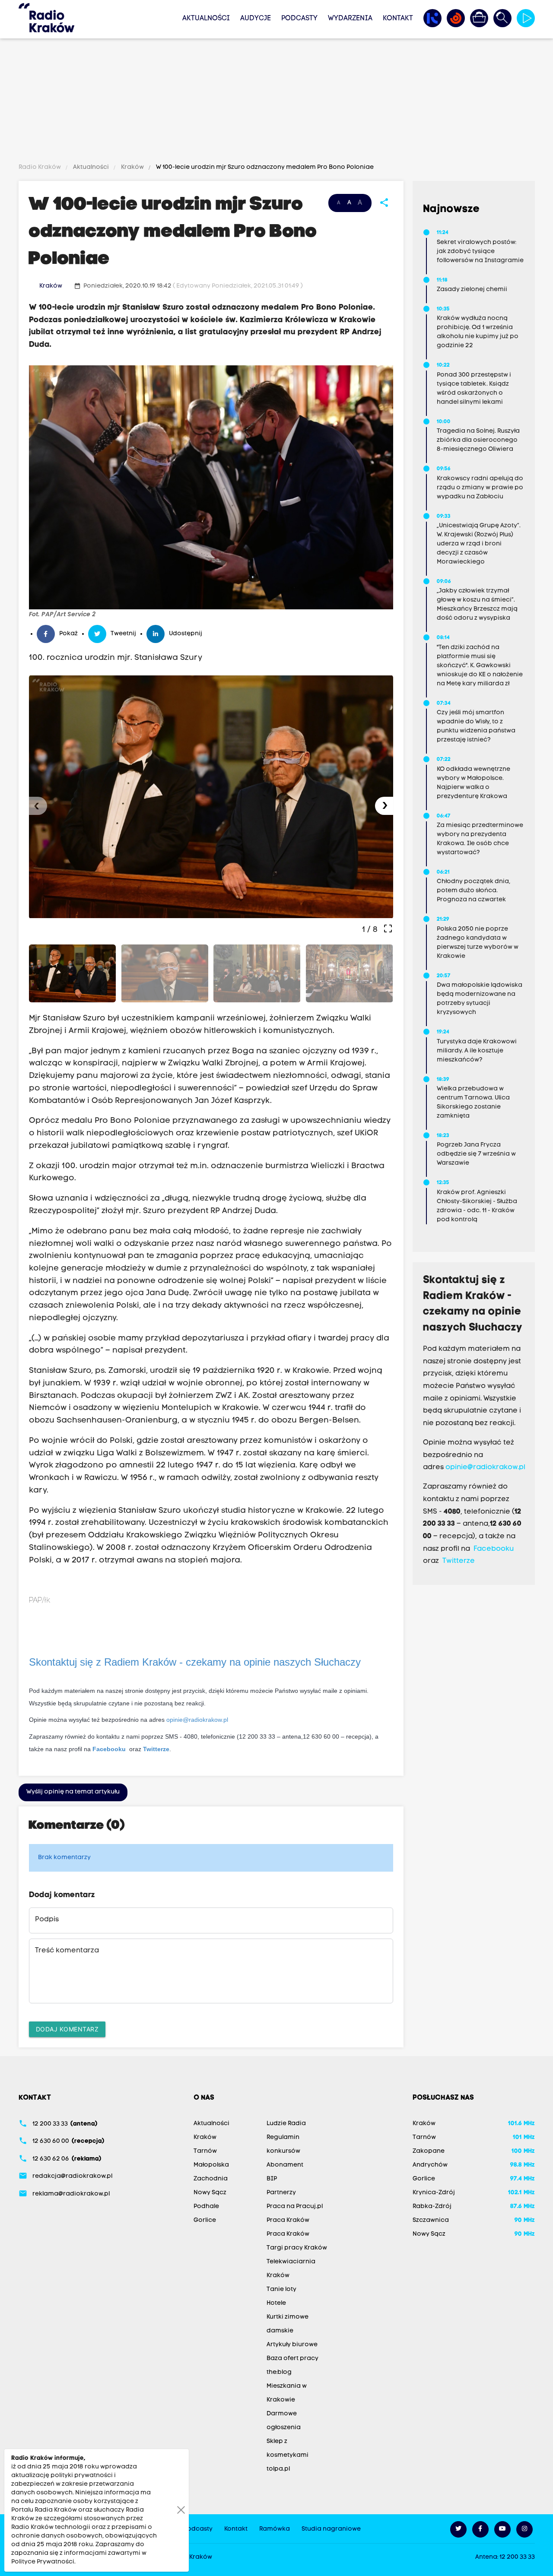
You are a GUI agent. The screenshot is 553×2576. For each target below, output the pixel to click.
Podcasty (299, 19)
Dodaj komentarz (67, 2029)
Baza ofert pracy (292, 2359)
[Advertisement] (276, 102)
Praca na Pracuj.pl (295, 2207)
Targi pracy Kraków (297, 2248)
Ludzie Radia (286, 2124)
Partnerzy (281, 2193)
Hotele (276, 2303)
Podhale (206, 2207)
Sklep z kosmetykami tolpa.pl (288, 2455)
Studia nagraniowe (331, 2529)
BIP (272, 2179)
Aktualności (206, 19)
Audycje (256, 19)
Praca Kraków (288, 2220)
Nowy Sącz (210, 2193)
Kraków (132, 167)
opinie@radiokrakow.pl (197, 1720)
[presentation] (38, 806)
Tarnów (205, 2151)
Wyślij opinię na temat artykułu (73, 1792)
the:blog (279, 2372)
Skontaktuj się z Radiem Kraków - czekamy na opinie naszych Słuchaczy (195, 1662)
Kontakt (398, 19)
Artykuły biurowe (292, 2345)
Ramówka (275, 2529)
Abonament (285, 2165)
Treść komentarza (67, 1951)
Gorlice (205, 2220)
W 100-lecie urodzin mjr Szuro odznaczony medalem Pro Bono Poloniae (264, 167)
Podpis (47, 1920)
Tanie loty (281, 2289)
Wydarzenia (350, 19)
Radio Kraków (40, 167)
